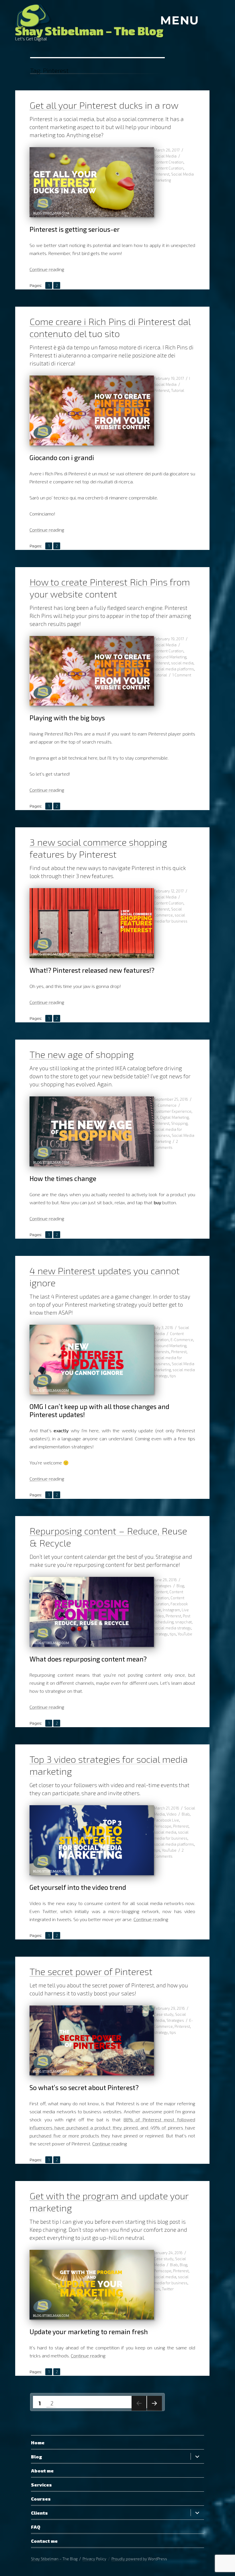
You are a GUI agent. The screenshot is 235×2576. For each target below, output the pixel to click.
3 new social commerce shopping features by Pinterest (98, 848)
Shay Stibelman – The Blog (89, 31)
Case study (164, 2014)
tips (173, 1376)
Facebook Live (167, 1820)
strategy (161, 1634)
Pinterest (162, 174)
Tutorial (178, 390)
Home (38, 2442)
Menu (180, 20)
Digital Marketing (174, 1117)
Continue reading (47, 269)
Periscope (163, 1826)
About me (42, 2471)
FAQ (36, 2527)
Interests (162, 1352)
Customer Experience (173, 1111)
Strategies (163, 1586)
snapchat (183, 1622)
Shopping (179, 1123)
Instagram (171, 1610)
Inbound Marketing (170, 657)
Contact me (44, 2541)
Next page (154, 2411)
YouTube (185, 1634)
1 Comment (182, 675)
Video (172, 1814)
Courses (41, 2499)
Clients (39, 2513)
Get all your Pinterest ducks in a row (104, 105)
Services (41, 2485)
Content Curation (169, 168)
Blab (186, 1814)
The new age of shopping (82, 1054)
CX (156, 1117)
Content (161, 1592)
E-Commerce (165, 1105)
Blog (180, 1586)
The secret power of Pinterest (91, 1971)
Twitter (168, 2289)
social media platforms (174, 669)
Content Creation (169, 162)
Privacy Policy (94, 2559)
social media (182, 663)
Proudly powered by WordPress (139, 2559)
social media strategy (173, 1628)
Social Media (165, 156)
